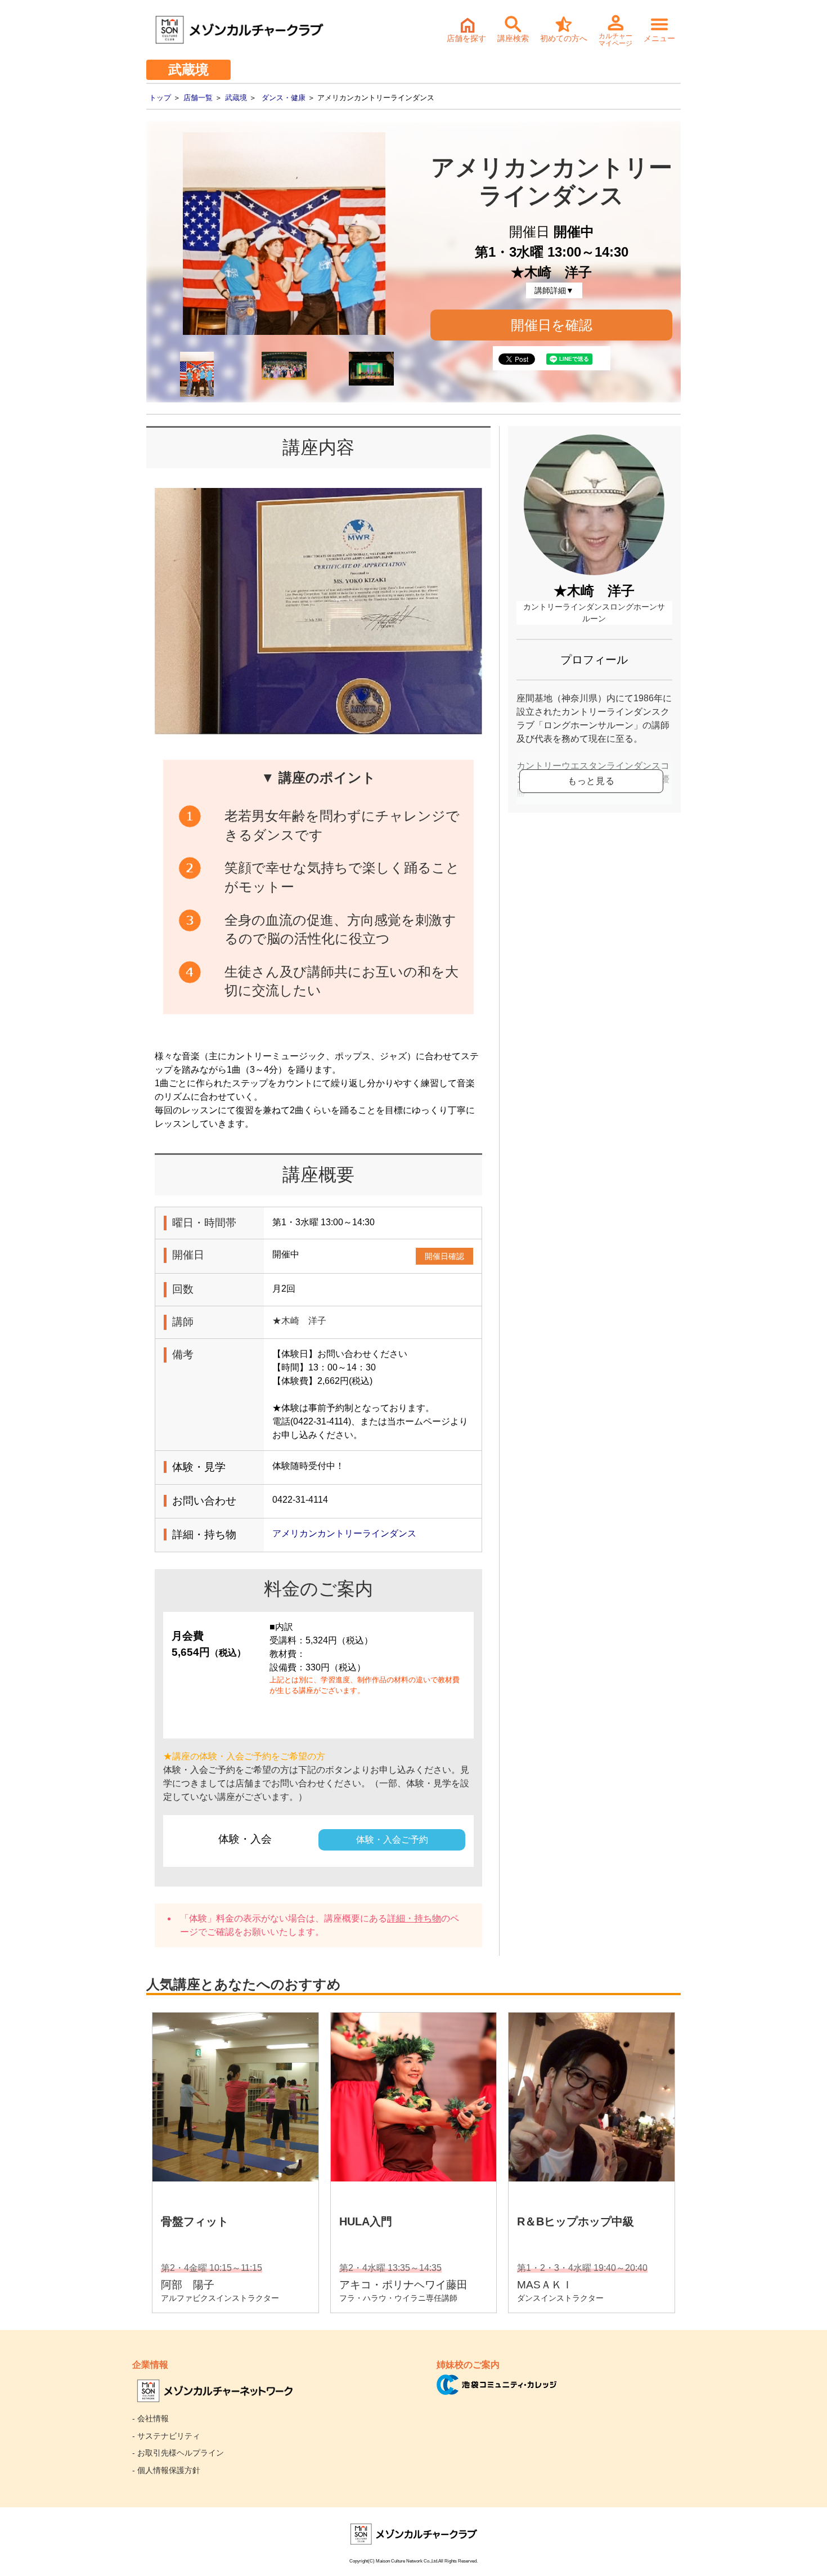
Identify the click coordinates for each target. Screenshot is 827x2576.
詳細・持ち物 (414, 1918)
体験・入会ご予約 (392, 1840)
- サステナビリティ (166, 2436)
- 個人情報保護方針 (166, 2470)
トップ (160, 98)
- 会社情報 (150, 2418)
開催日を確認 (552, 325)
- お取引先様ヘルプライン (178, 2453)
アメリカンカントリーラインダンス (344, 1533)
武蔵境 (236, 98)
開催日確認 (444, 1256)
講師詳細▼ (554, 290)
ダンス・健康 (284, 98)
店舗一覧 (198, 98)
